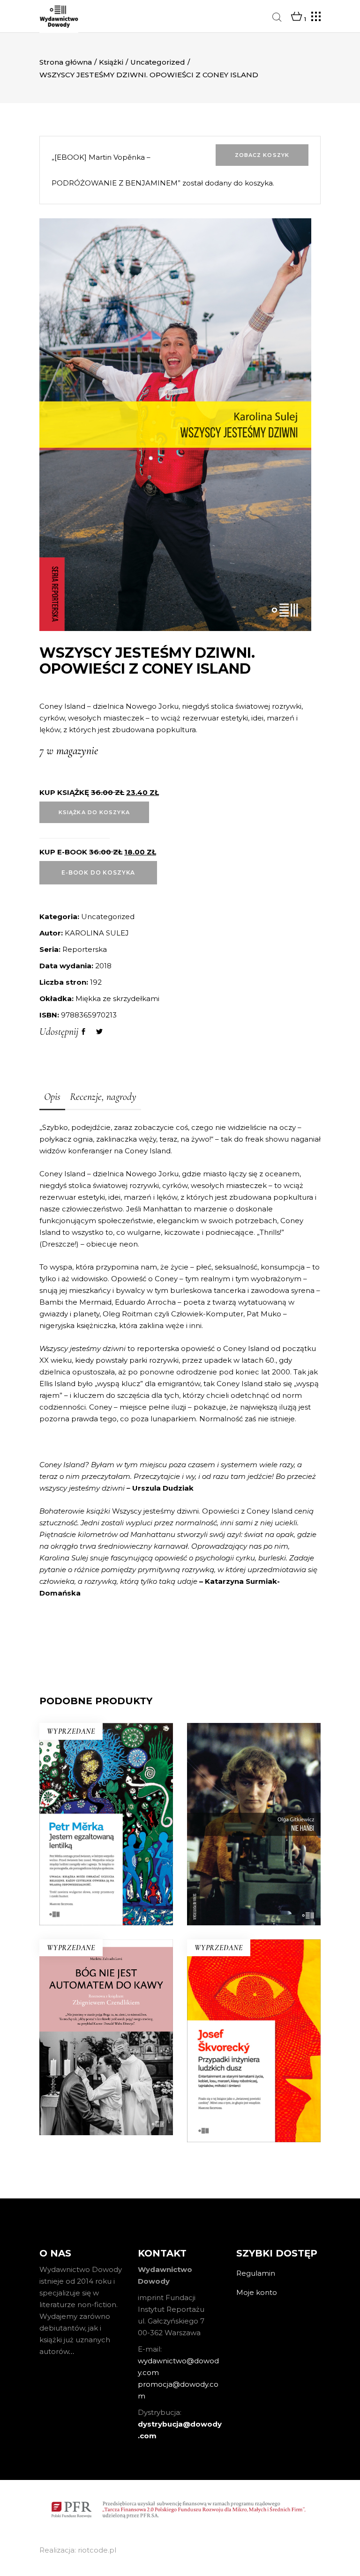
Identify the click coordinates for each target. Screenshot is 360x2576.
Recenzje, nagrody (103, 1097)
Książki (111, 62)
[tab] (52, 1098)
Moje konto (257, 2292)
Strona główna (66, 62)
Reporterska (85, 949)
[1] (296, 17)
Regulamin (256, 2273)
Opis (52, 1097)
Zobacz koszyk (262, 155)
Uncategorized (158, 62)
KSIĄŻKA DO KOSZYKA (94, 812)
